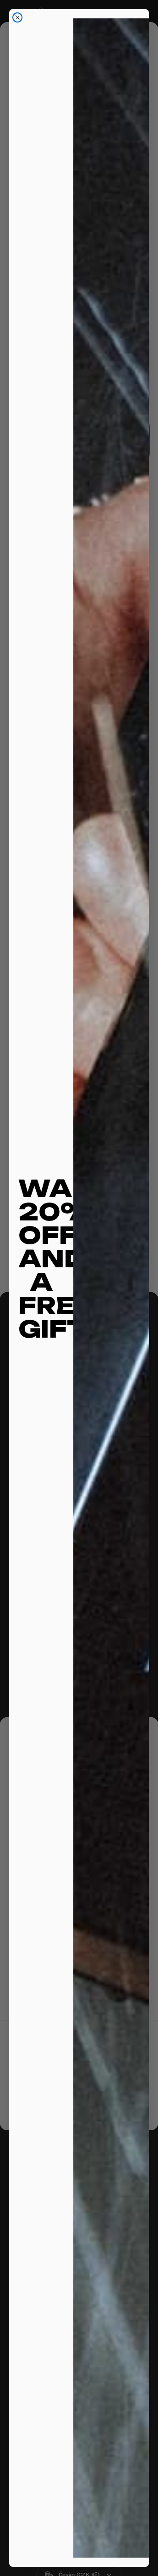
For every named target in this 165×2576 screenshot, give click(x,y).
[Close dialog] (17, 17)
